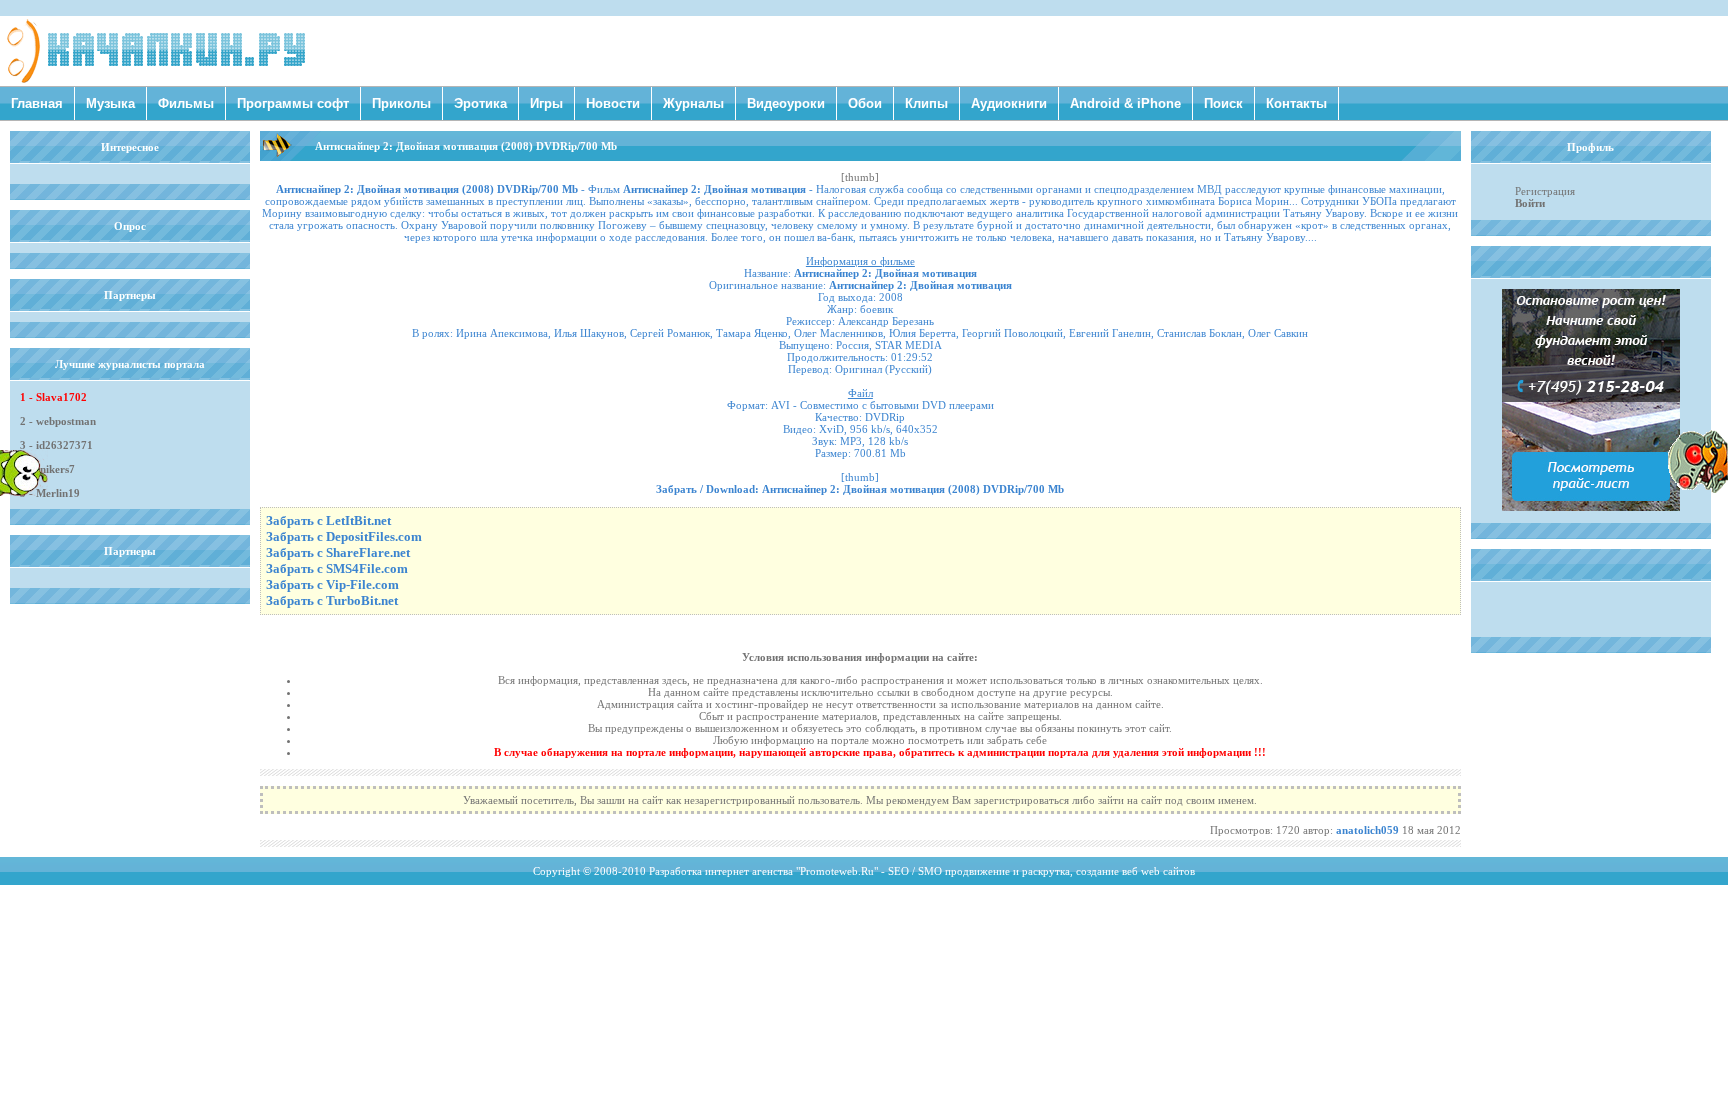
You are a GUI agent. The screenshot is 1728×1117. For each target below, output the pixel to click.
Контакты (1296, 103)
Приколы (401, 103)
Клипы (926, 103)
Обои (865, 103)
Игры (546, 103)
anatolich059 (1367, 830)
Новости (613, 103)
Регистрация (1545, 191)
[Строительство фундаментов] (1591, 507)
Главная (37, 103)
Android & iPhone (1125, 103)
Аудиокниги (1009, 103)
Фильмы (186, 103)
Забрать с (328, 520)
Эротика (480, 103)
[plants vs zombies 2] (1698, 489)
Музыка (110, 103)
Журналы (693, 103)
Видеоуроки (786, 103)
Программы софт (293, 103)
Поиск (1223, 103)
